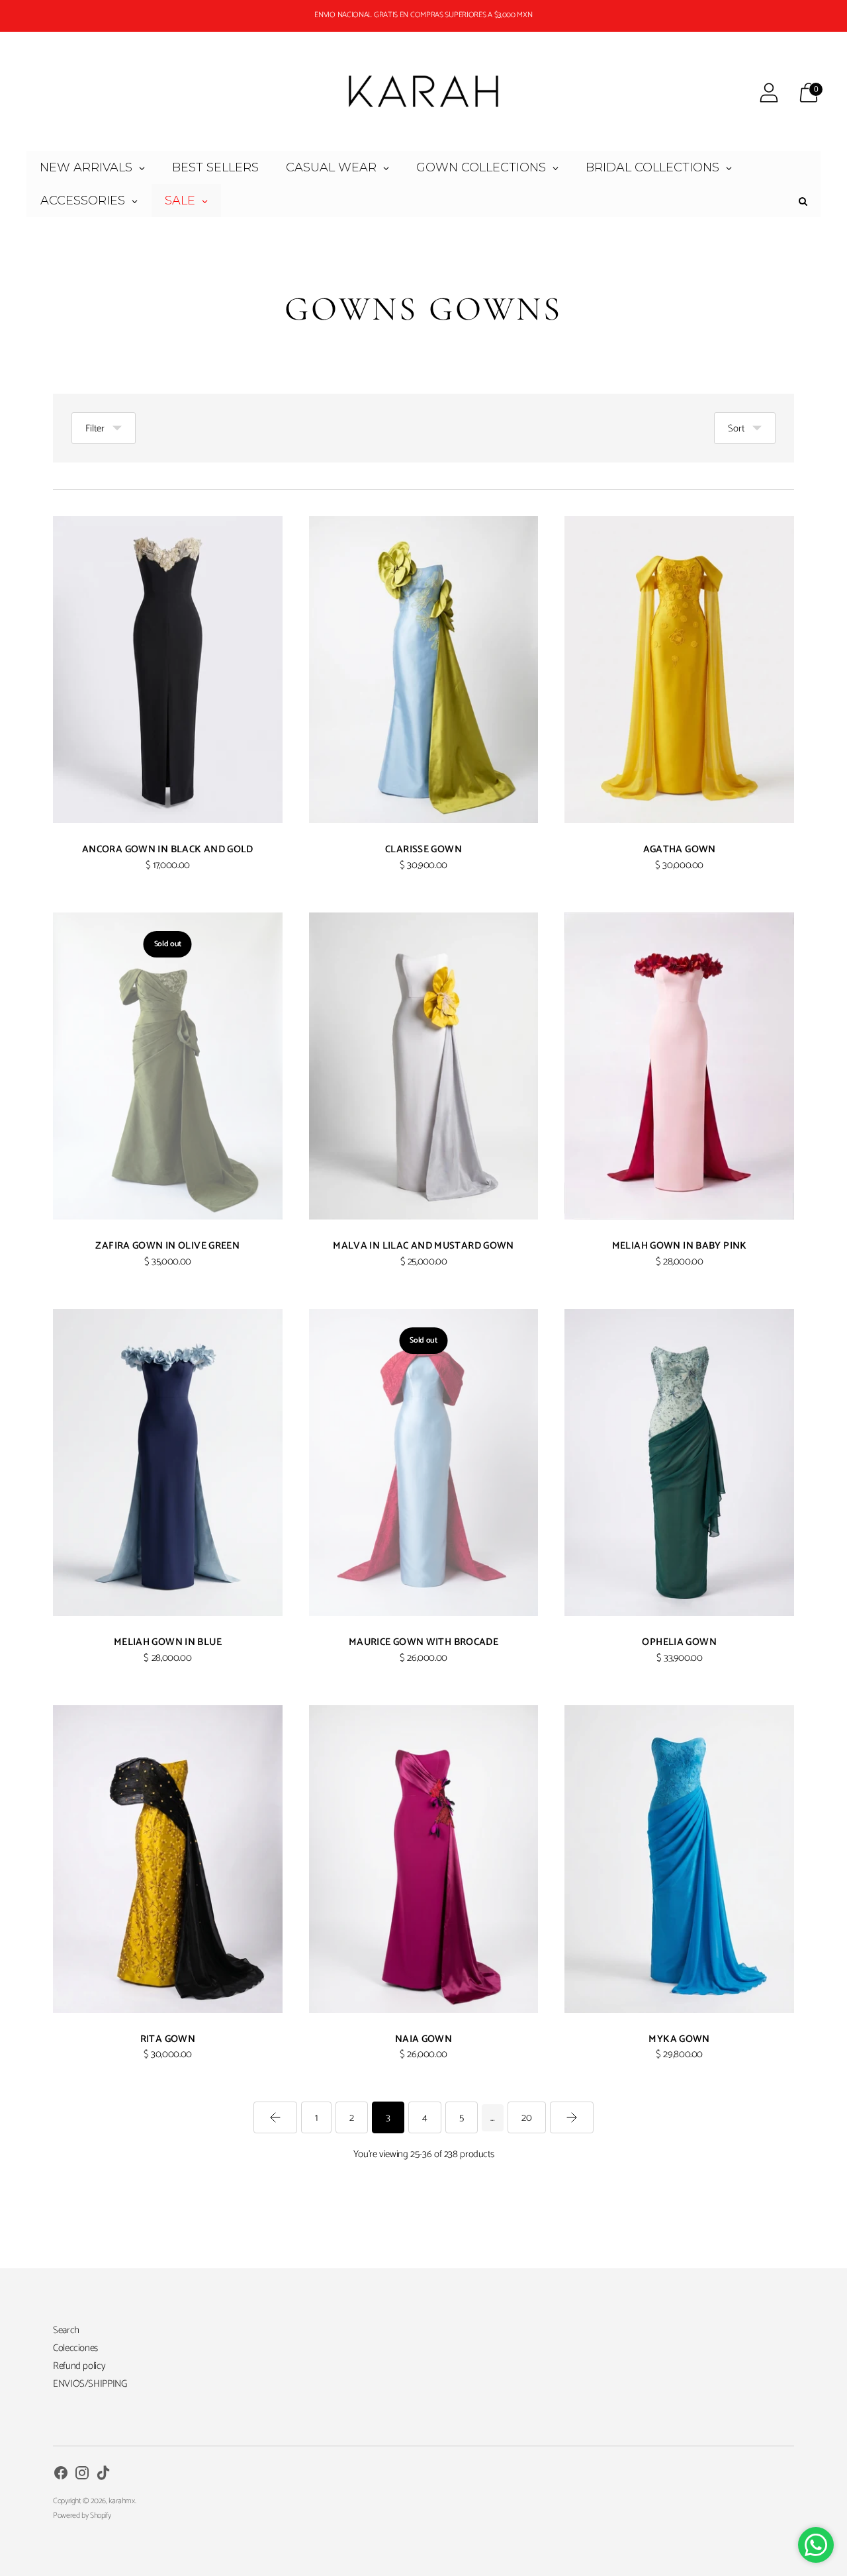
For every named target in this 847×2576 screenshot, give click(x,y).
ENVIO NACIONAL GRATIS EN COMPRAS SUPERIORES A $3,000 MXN (423, 15)
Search (66, 2330)
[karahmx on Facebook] (61, 2475)
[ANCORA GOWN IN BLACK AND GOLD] (168, 670)
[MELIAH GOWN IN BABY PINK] (679, 1066)
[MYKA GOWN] (679, 1859)
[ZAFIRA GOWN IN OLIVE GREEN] (168, 1066)
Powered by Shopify (82, 2515)
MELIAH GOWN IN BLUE (168, 1642)
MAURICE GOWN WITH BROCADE (423, 1642)
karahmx (121, 2501)
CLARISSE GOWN (423, 849)
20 (527, 2118)
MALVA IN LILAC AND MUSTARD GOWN (423, 1246)
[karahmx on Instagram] (82, 2475)
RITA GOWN (168, 2039)
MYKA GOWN (679, 2039)
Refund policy (79, 2366)
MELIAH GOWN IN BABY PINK (680, 1246)
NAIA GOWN (423, 2039)
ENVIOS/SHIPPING (90, 2384)
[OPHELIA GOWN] (679, 1462)
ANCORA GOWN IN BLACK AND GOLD (168, 849)
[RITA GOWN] (168, 1859)
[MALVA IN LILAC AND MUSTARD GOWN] (424, 1066)
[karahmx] (423, 93)
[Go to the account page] (769, 93)
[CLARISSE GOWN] (424, 670)
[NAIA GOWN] (424, 1859)
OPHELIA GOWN (679, 1642)
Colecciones (75, 2348)
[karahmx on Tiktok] (103, 2475)
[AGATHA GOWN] (679, 670)
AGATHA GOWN (680, 849)
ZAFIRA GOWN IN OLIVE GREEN (167, 1246)
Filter (95, 428)
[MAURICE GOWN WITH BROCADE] (424, 1462)
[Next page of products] (572, 2117)
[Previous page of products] (275, 2117)
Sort (736, 428)
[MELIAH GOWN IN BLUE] (168, 1462)
